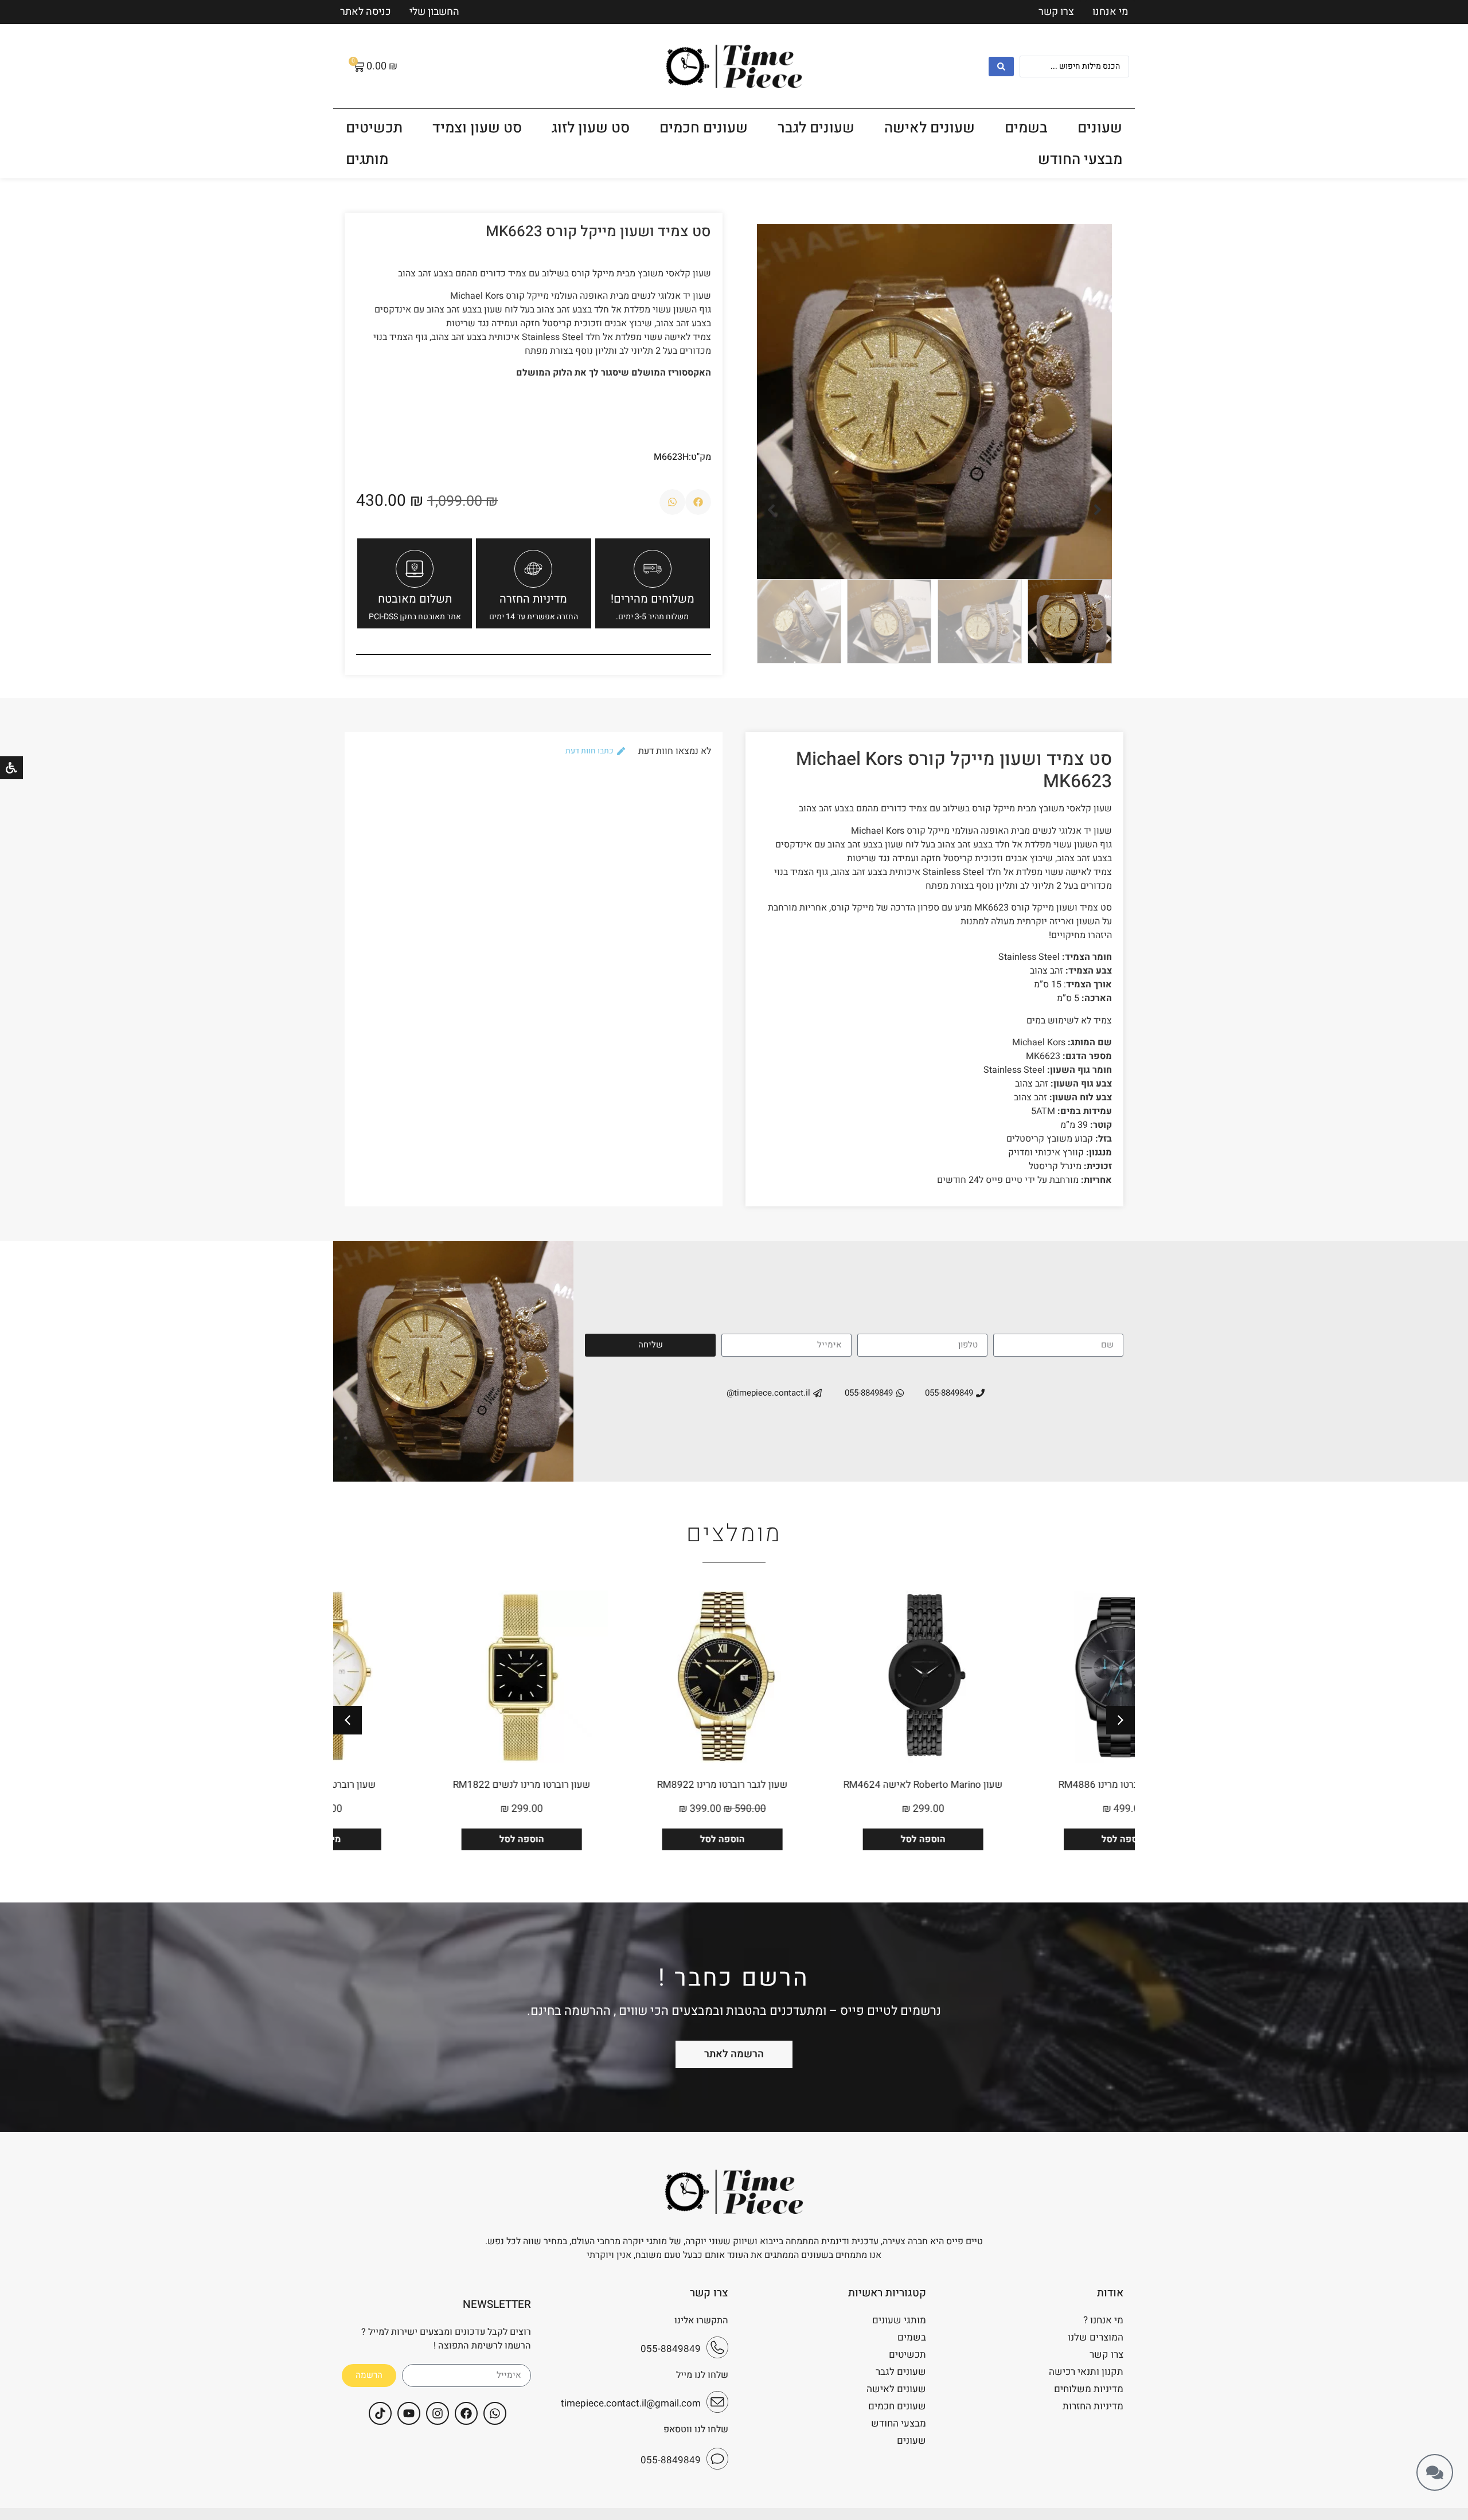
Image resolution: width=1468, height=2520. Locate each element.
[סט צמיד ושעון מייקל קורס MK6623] (934, 402)
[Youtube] (409, 2413)
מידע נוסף (432, 1839)
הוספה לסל (1034, 1839)
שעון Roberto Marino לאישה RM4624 (1034, 1785)
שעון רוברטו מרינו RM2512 (433, 1785)
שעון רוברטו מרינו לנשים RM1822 (633, 1785)
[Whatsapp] (495, 2413)
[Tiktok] (380, 2413)
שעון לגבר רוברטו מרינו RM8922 (834, 1785)
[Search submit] (1001, 67)
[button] (1098, 510)
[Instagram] (438, 2413)
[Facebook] (466, 2413)
